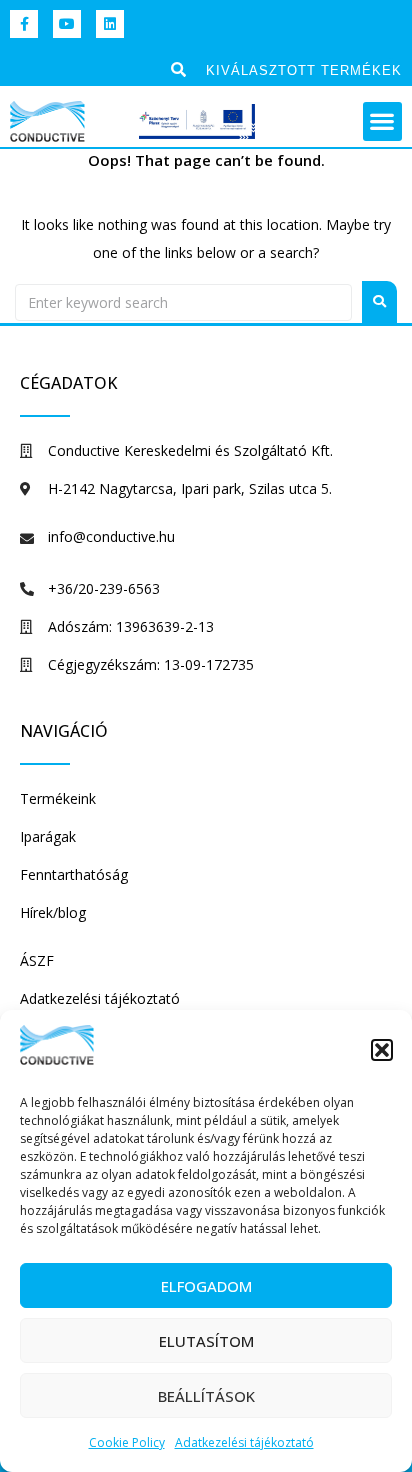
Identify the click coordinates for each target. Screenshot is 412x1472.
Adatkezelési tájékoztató (244, 1442)
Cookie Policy (127, 1442)
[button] (382, 1050)
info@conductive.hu (111, 536)
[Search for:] (183, 302)
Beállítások (206, 1396)
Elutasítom (206, 1341)
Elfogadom (206, 1286)
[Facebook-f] (24, 24)
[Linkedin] (110, 24)
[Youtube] (67, 24)
